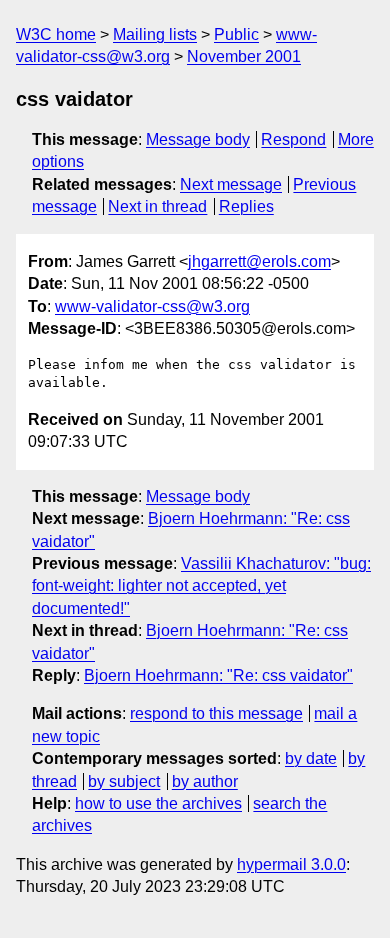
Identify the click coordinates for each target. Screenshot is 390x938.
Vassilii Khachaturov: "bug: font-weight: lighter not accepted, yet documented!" (201, 586)
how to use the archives (158, 803)
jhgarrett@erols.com (259, 261)
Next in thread (157, 206)
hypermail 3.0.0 (291, 864)
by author (205, 781)
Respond (293, 139)
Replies (246, 206)
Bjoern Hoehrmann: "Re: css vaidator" (218, 675)
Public (236, 34)
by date (311, 758)
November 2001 (244, 56)
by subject (124, 781)
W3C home (56, 34)
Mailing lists (155, 34)
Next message (231, 184)
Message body (198, 139)
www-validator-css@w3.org (152, 306)
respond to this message (216, 713)
